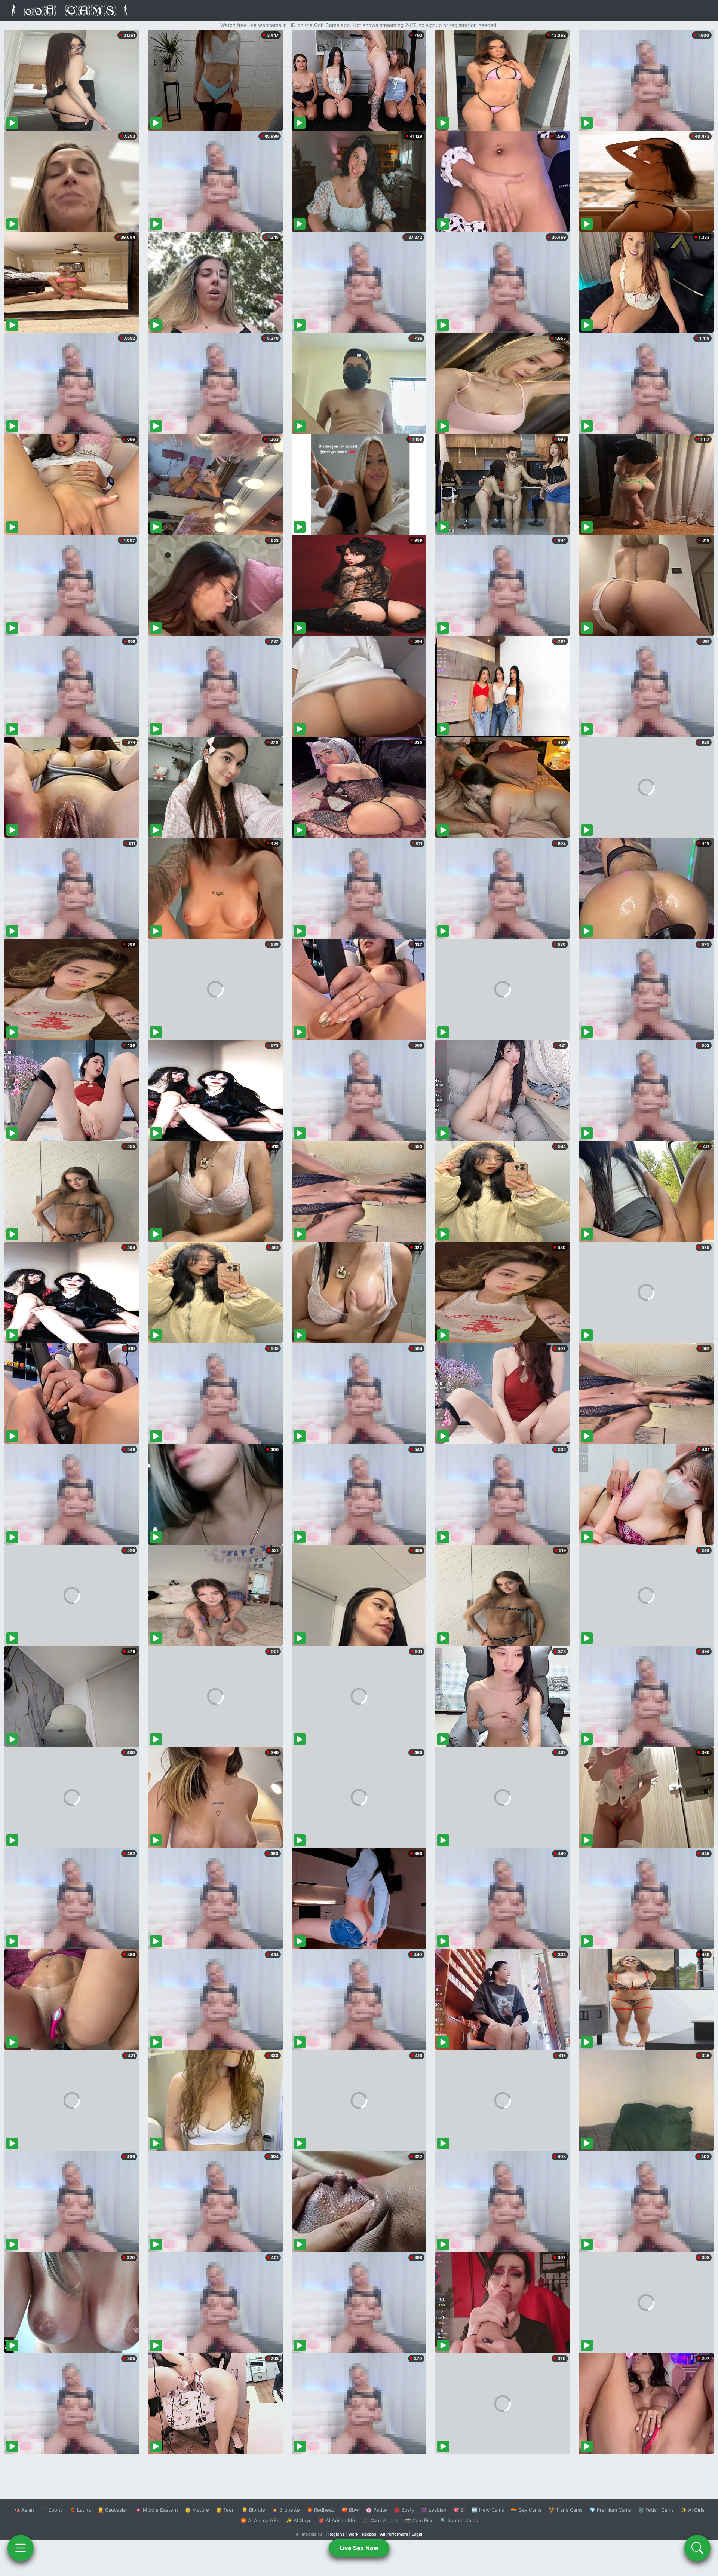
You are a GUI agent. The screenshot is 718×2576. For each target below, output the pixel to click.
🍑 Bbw (350, 2510)
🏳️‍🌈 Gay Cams (526, 2510)
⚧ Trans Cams (565, 2510)
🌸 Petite (376, 2510)
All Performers (394, 2534)
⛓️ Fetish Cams (656, 2510)
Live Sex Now (359, 2548)
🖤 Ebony (52, 2510)
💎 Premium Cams (610, 2510)
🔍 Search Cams (459, 2520)
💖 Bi (459, 2510)
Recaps (369, 2534)
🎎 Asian (24, 2510)
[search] (697, 2548)
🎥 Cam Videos (381, 2520)
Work (353, 2534)
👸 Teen (225, 2510)
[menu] (21, 2548)
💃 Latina (80, 2510)
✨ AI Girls (693, 2510)
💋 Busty (404, 2510)
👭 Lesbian (434, 2510)
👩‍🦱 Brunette (286, 2510)
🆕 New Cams (488, 2510)
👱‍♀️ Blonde (253, 2510)
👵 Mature (197, 2510)
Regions (336, 2534)
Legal (417, 2534)
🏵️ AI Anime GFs (260, 2520)
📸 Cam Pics (419, 2520)
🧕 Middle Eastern (157, 2510)
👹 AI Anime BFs (337, 2520)
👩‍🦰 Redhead (321, 2510)
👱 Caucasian (113, 2510)
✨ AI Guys (299, 2520)
